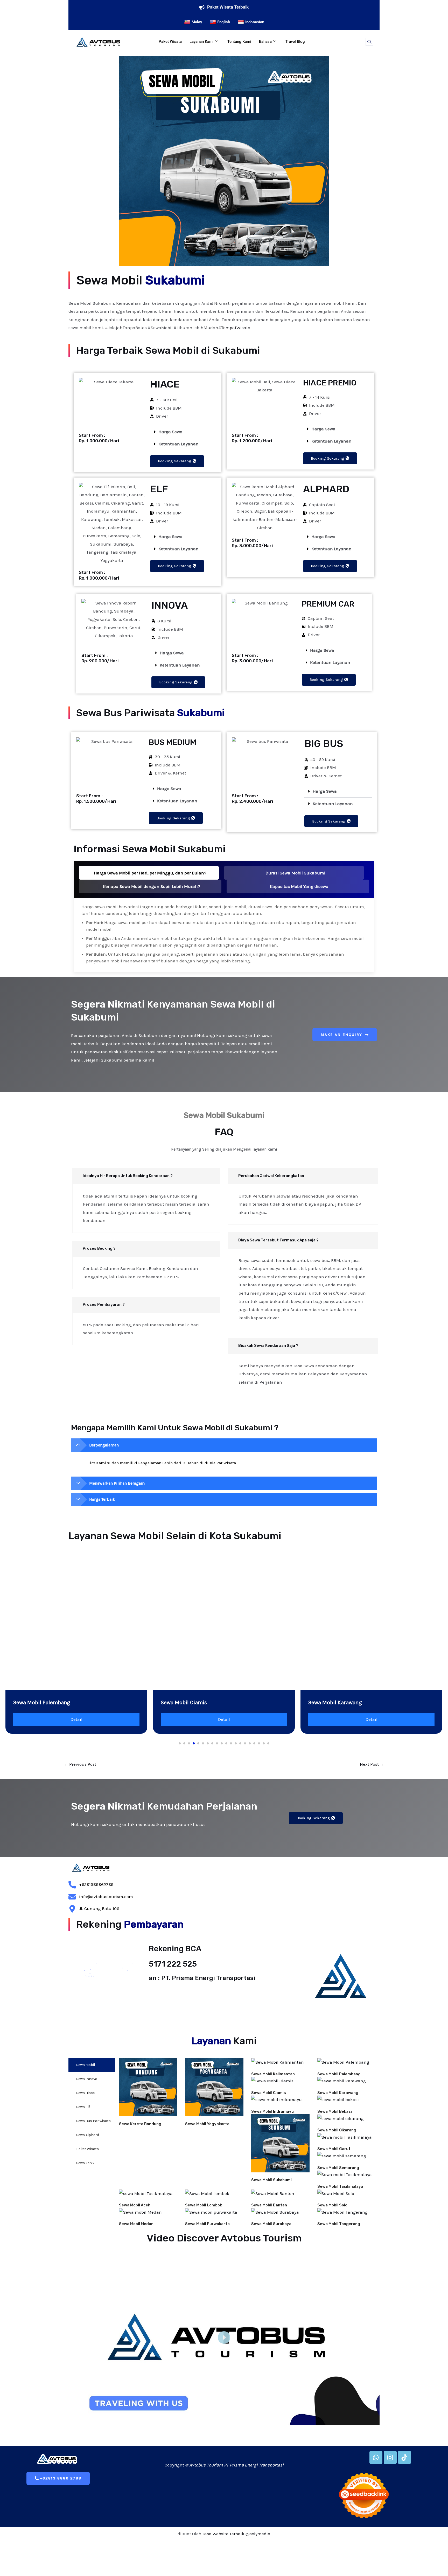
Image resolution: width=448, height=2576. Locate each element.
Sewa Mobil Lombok (204, 2205)
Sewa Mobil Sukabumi (271, 2180)
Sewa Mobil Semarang (338, 2168)
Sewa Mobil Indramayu (272, 2111)
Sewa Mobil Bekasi (335, 2111)
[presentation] (19, 1597)
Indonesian (255, 22)
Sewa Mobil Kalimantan (273, 2074)
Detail (76, 1719)
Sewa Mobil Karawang (338, 2093)
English (224, 22)
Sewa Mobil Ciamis (269, 2093)
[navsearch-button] (369, 42)
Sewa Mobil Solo (332, 2205)
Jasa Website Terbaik (223, 2534)
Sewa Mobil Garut (334, 2149)
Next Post (372, 1764)
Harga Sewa (170, 432)
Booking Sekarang (175, 461)
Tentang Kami (239, 42)
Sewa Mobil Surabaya (271, 2224)
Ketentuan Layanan (178, 444)
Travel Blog (295, 42)
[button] (183, 432)
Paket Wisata (170, 42)
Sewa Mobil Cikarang (337, 2130)
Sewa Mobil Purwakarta (207, 2224)
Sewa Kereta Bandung (140, 2124)
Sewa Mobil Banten (269, 2205)
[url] (148, 2087)
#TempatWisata (234, 328)
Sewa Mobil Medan (136, 2224)
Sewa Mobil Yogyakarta (207, 2124)
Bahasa (265, 42)
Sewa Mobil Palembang (339, 2074)
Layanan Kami (202, 42)
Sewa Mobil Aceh (135, 2205)
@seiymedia (258, 2534)
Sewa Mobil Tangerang (339, 2224)
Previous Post (80, 1764)
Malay (197, 22)
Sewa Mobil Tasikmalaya (340, 2186)
